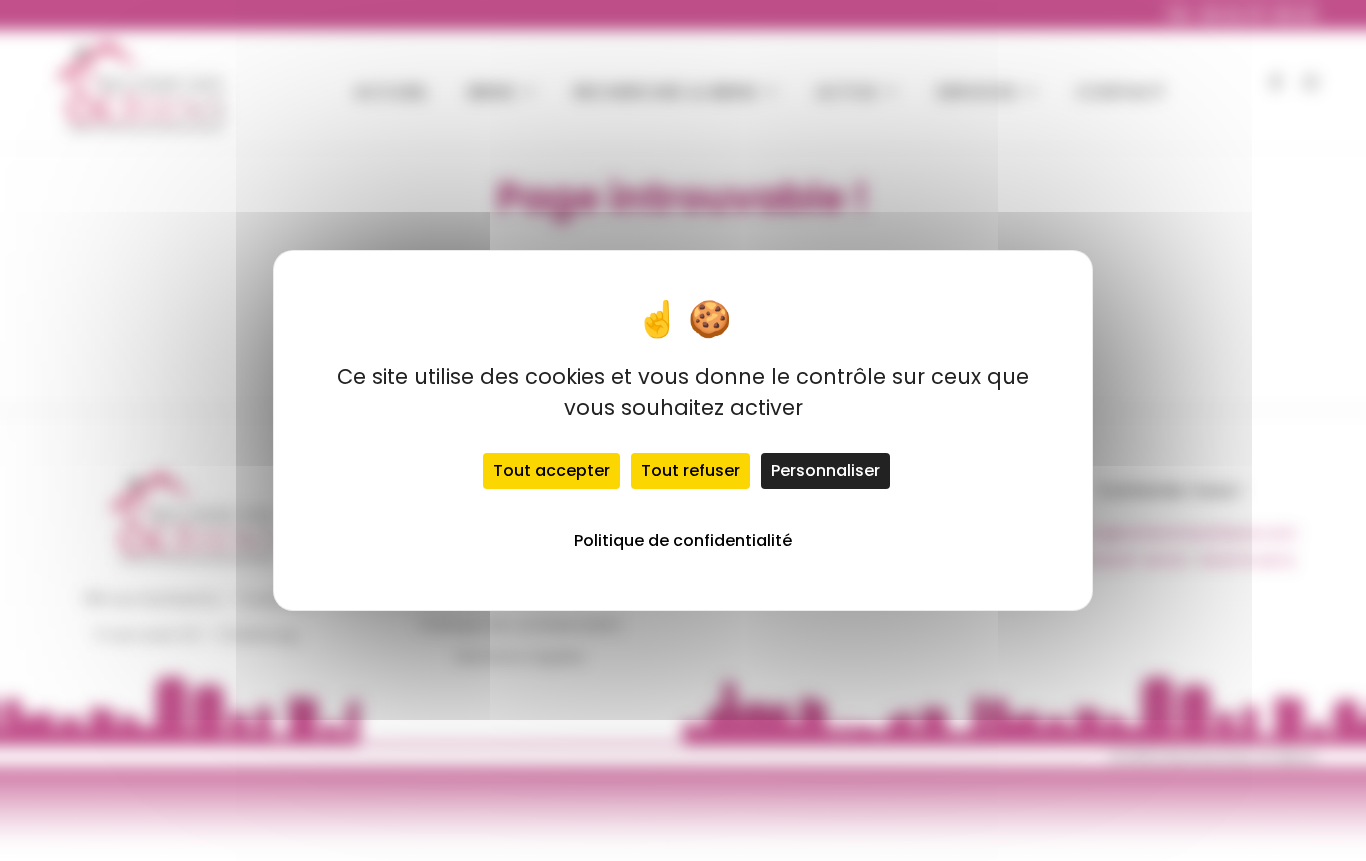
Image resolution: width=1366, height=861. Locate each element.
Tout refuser (690, 470)
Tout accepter (551, 470)
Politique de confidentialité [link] (683, 540)
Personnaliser (825, 470)
